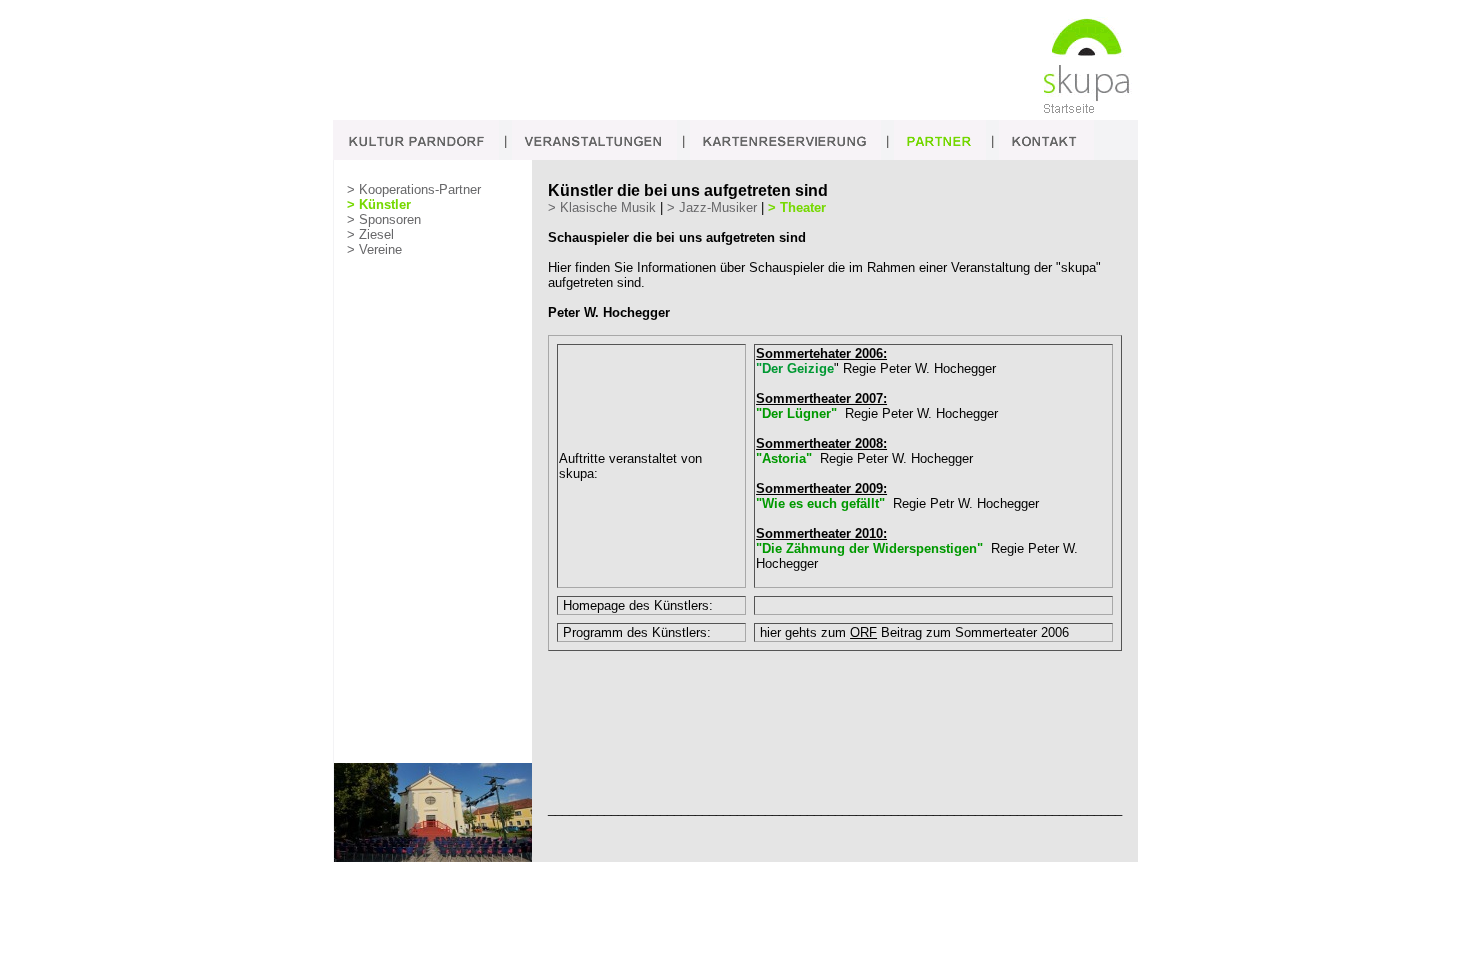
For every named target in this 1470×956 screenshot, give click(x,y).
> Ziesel (370, 234)
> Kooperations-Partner (414, 189)
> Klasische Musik (602, 207)
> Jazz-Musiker (712, 207)
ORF (863, 632)
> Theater (797, 207)
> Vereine (374, 249)
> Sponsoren (384, 219)
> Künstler (379, 204)
